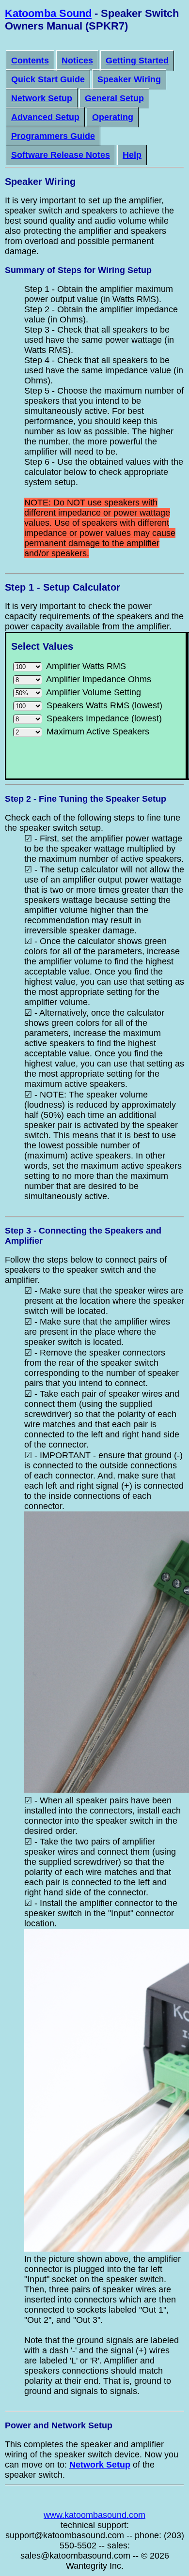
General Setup (114, 98)
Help (132, 155)
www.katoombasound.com (94, 2515)
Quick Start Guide (48, 79)
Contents (30, 61)
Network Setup (42, 98)
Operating (113, 117)
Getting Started (137, 61)
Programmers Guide (53, 136)
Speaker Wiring (129, 79)
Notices (77, 61)
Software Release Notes (61, 155)
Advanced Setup (45, 117)
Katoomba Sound (48, 13)
